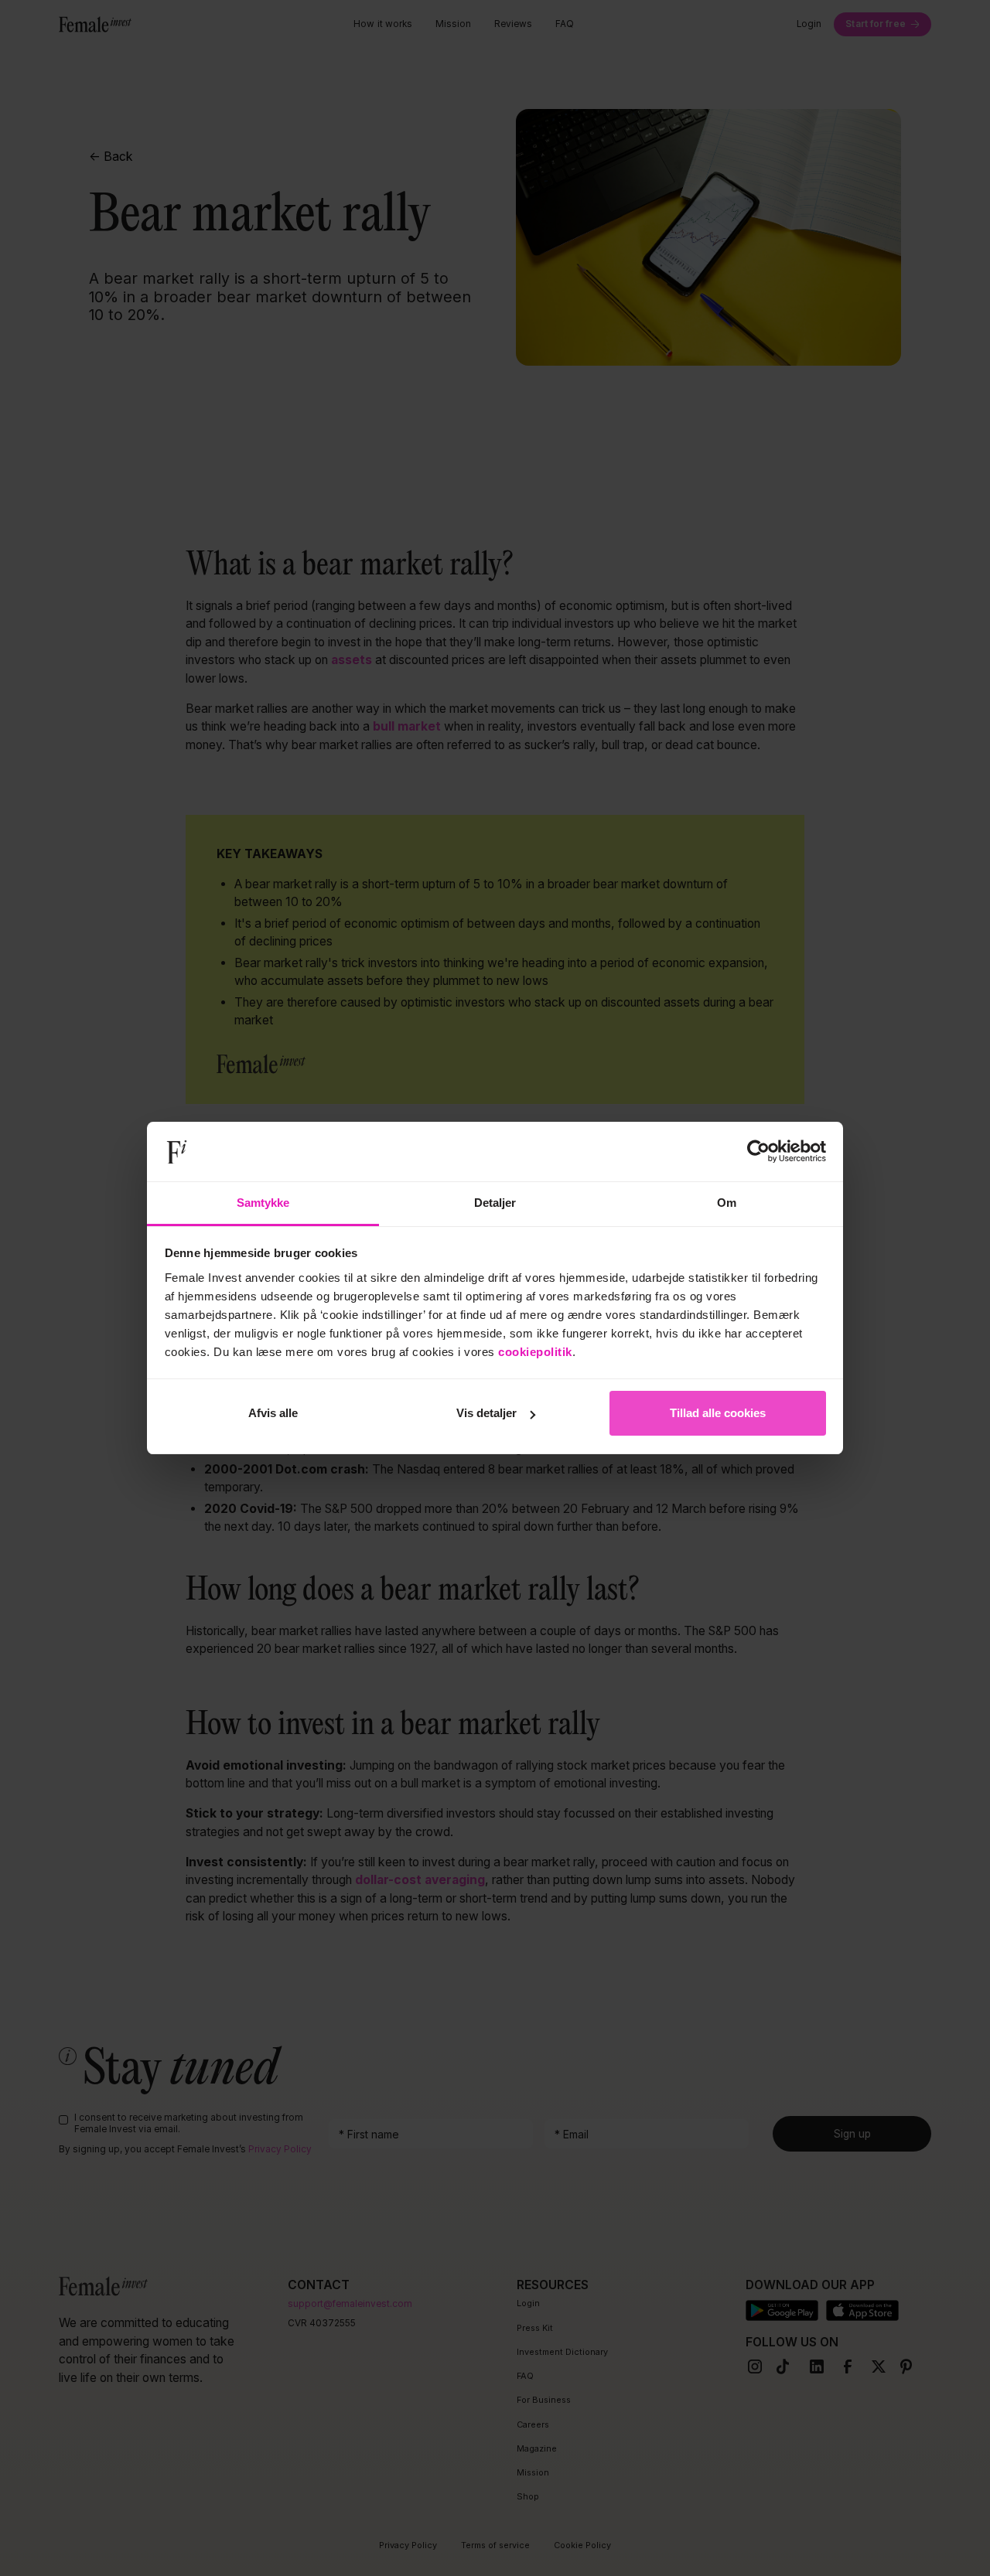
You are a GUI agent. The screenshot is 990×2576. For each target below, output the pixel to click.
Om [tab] (727, 1203)
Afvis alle (273, 1413)
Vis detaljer (486, 1413)
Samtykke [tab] (263, 1203)
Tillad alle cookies (718, 1413)
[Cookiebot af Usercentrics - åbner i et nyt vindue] (758, 1152)
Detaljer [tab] (495, 1203)
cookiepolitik (535, 1352)
